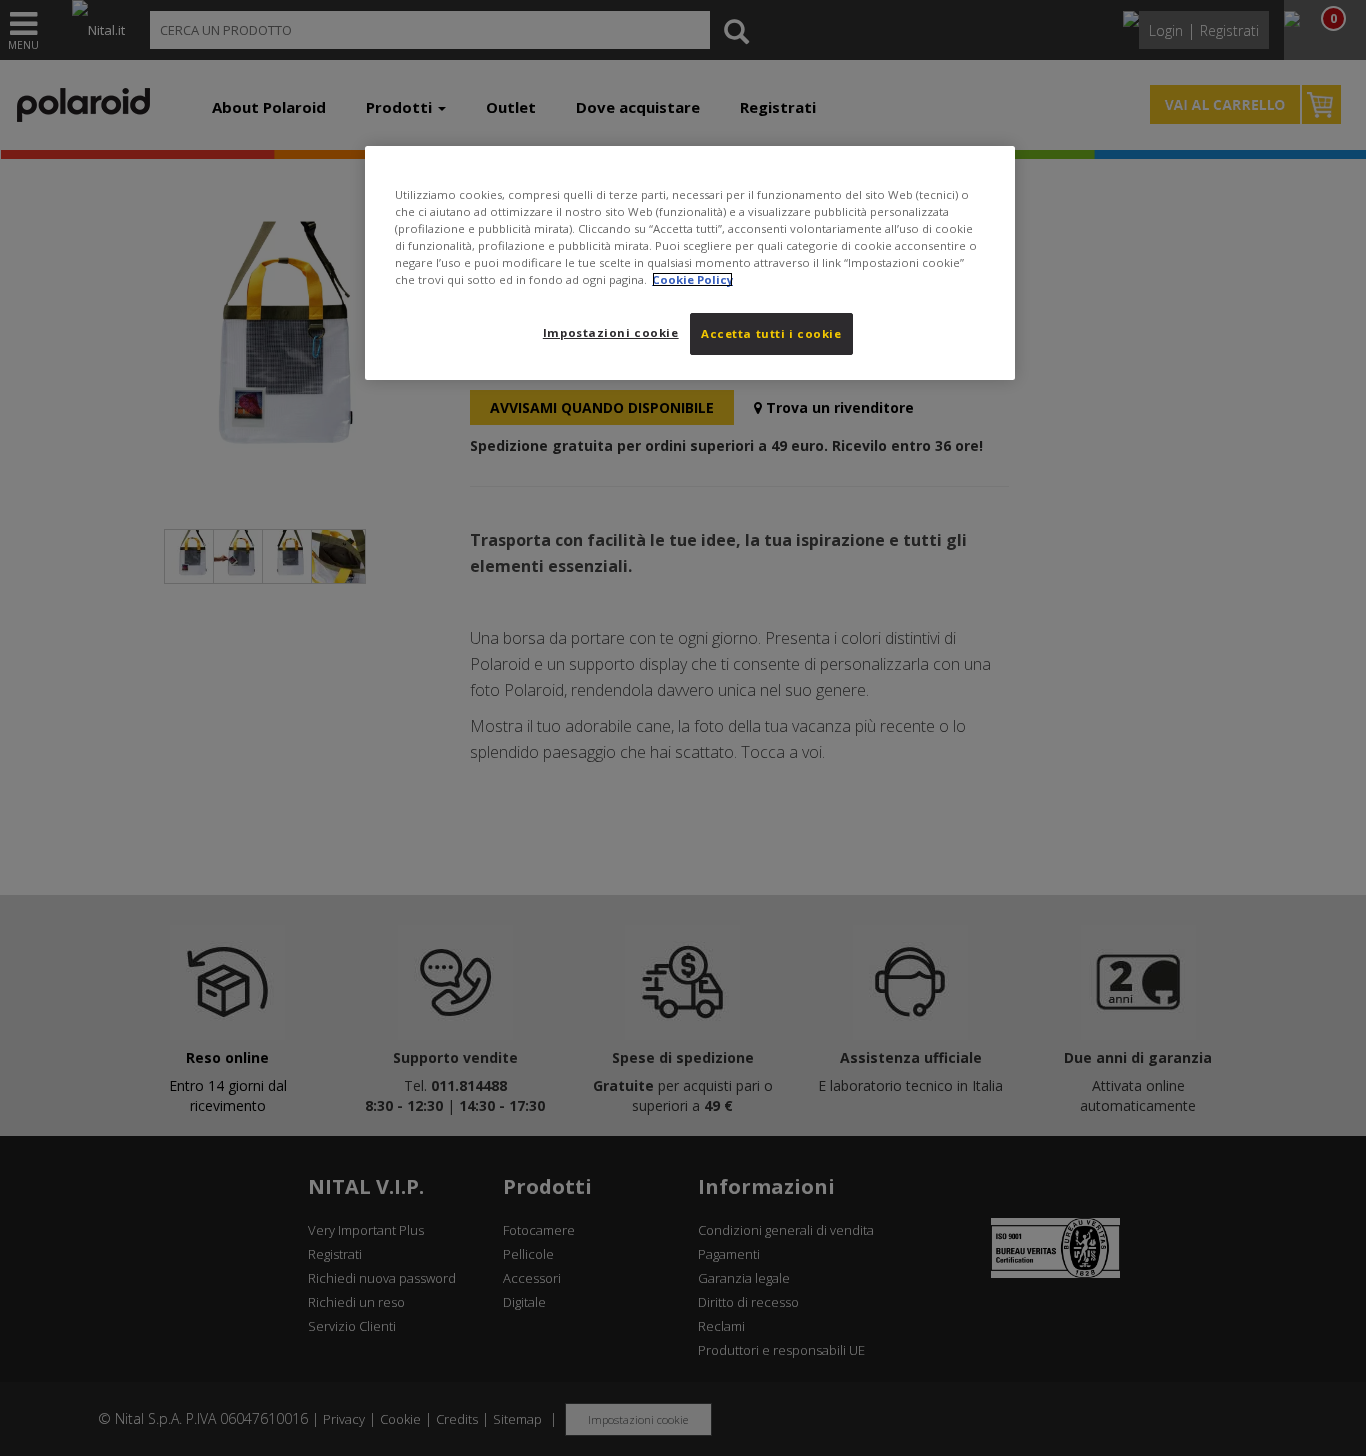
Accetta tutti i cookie (771, 333)
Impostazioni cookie (611, 332)
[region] (690, 263)
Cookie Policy (692, 279)
